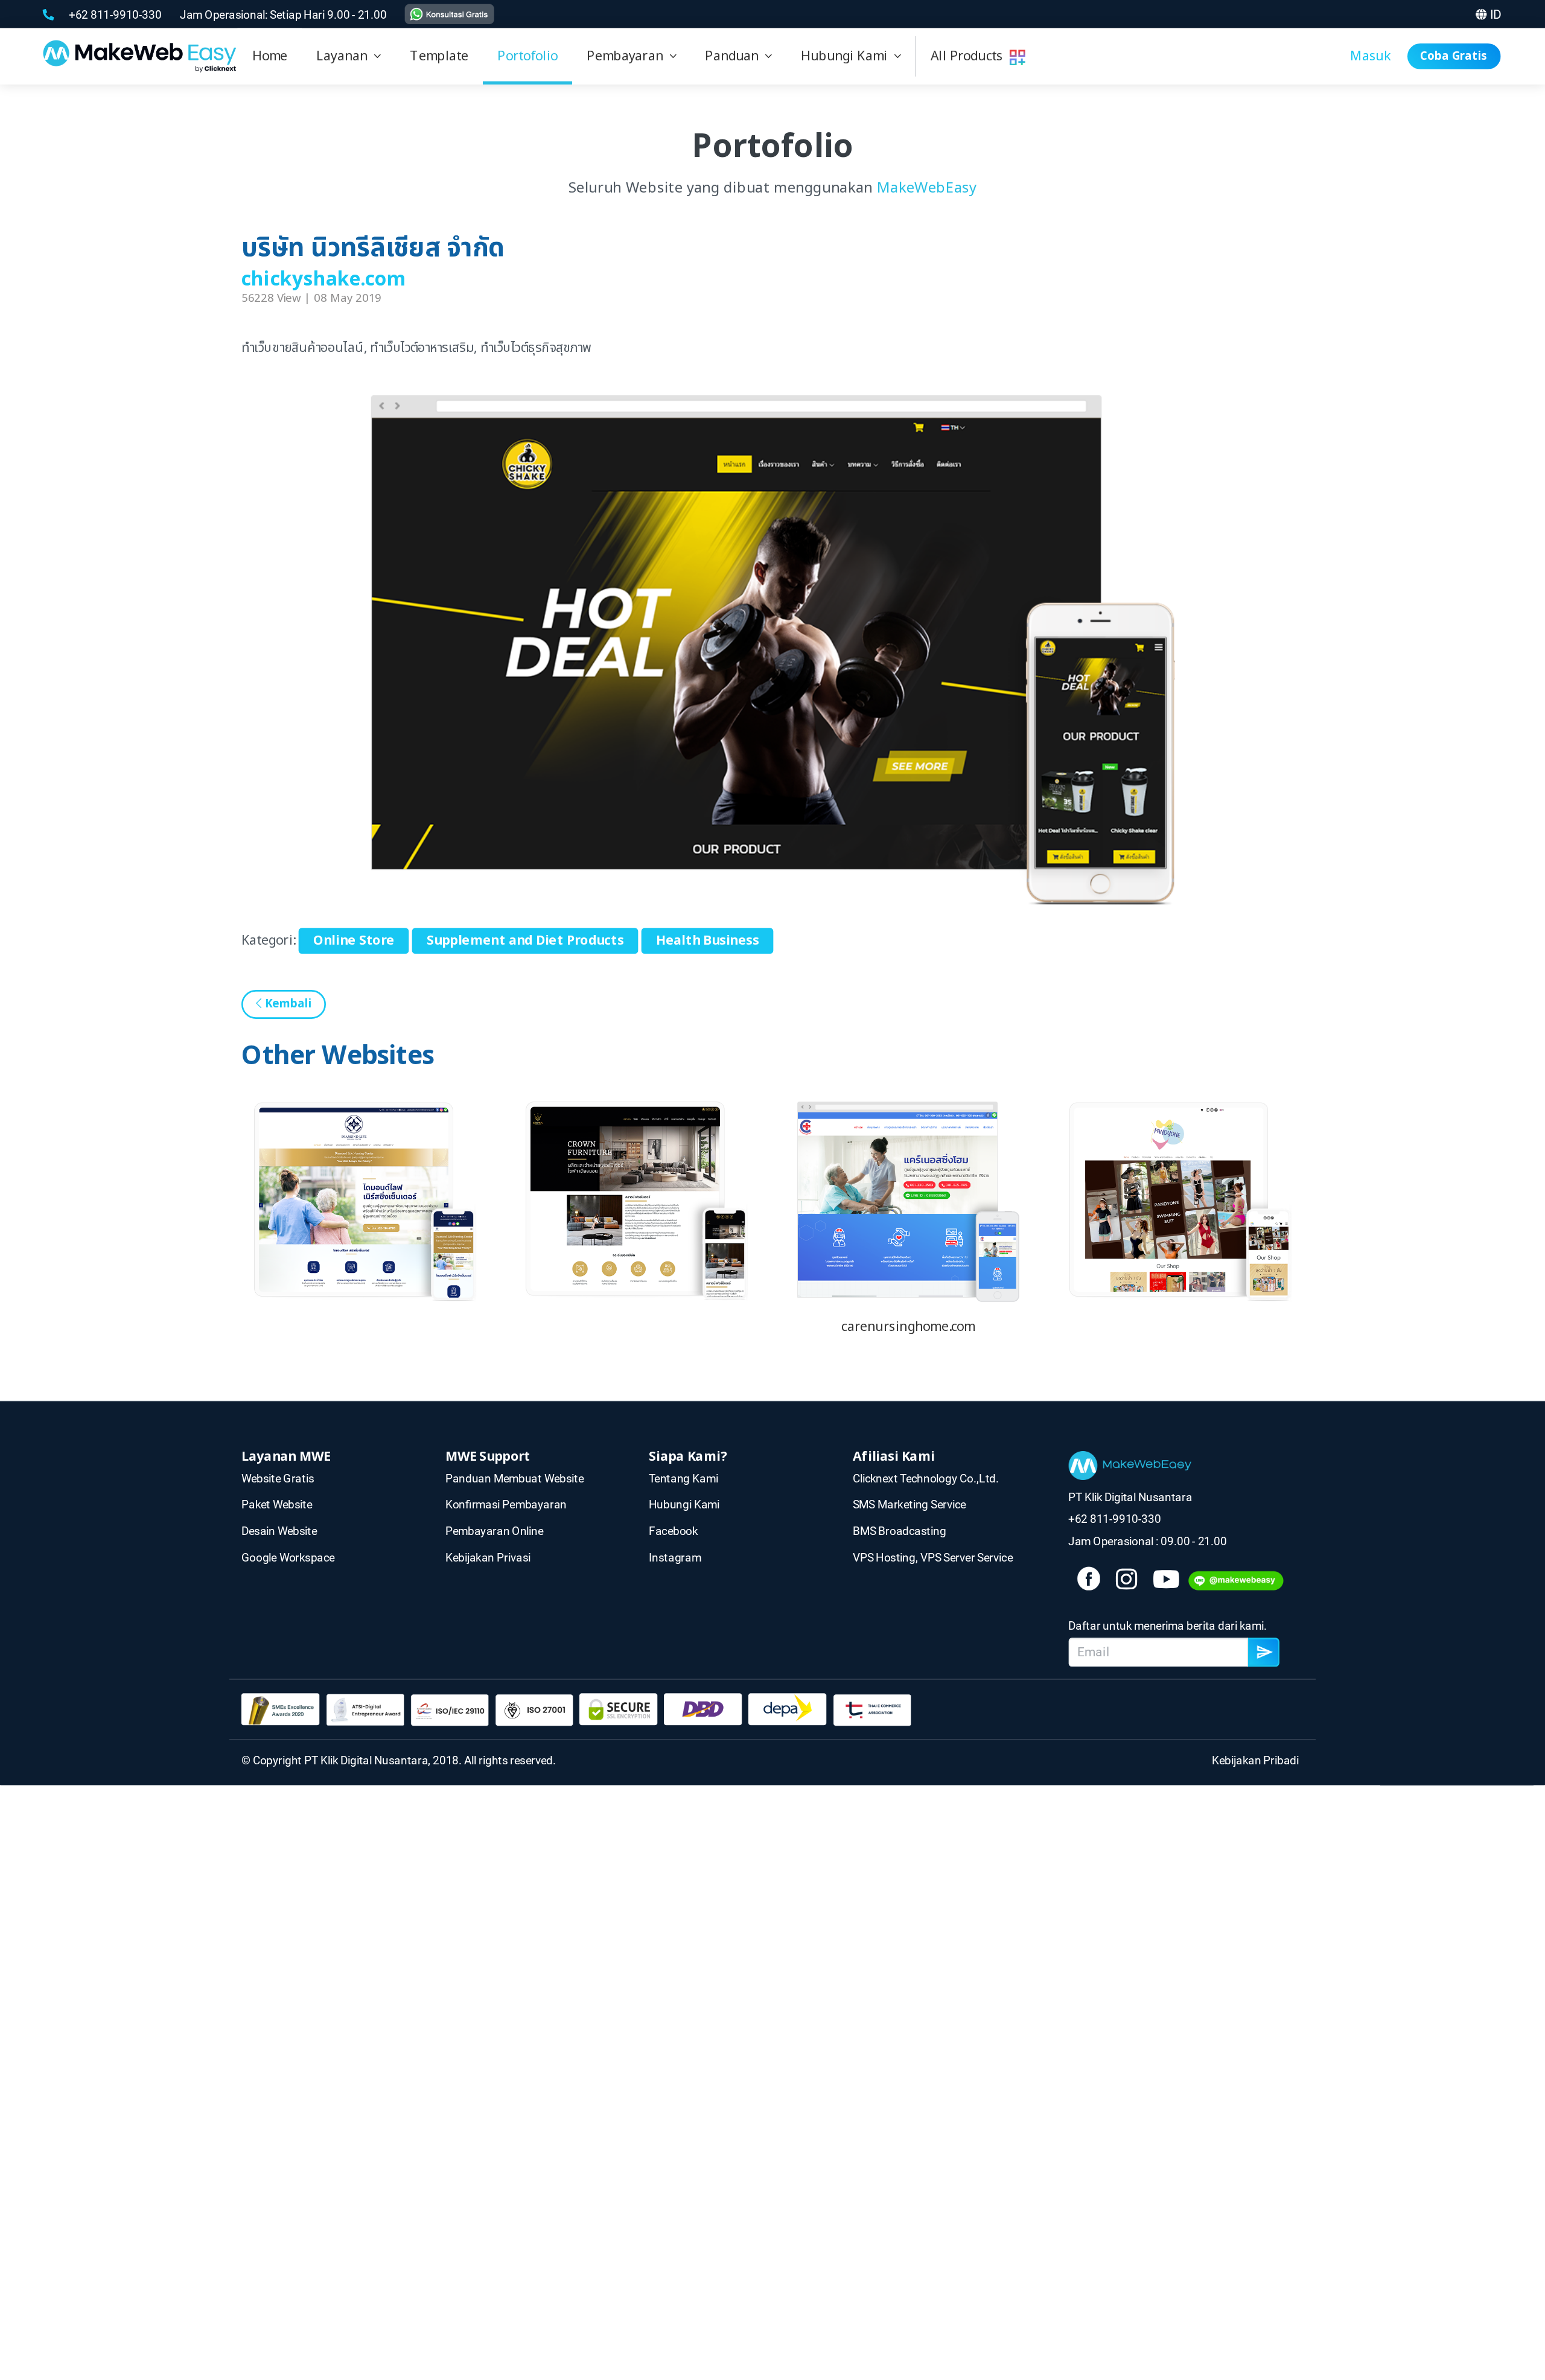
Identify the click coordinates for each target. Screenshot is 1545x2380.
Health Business (708, 941)
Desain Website (279, 1531)
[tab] (349, 56)
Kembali (286, 1004)
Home (270, 56)
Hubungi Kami (848, 56)
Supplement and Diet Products (525, 941)
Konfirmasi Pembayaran (506, 1504)
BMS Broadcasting (900, 1531)
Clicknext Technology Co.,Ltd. (926, 1478)
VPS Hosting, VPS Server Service (933, 1557)
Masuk (1371, 56)
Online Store (354, 941)
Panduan (735, 56)
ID (1496, 14)
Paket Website (277, 1504)
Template (439, 56)
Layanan (345, 56)
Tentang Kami (683, 1478)
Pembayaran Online (495, 1531)
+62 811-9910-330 (116, 14)
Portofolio (527, 56)
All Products (970, 56)
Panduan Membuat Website (514, 1478)
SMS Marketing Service (909, 1504)
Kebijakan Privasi (488, 1557)
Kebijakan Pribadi (1258, 1760)
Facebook (673, 1531)
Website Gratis (278, 1478)
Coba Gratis (1454, 56)
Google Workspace (288, 1557)
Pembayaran (628, 56)
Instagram (675, 1557)
